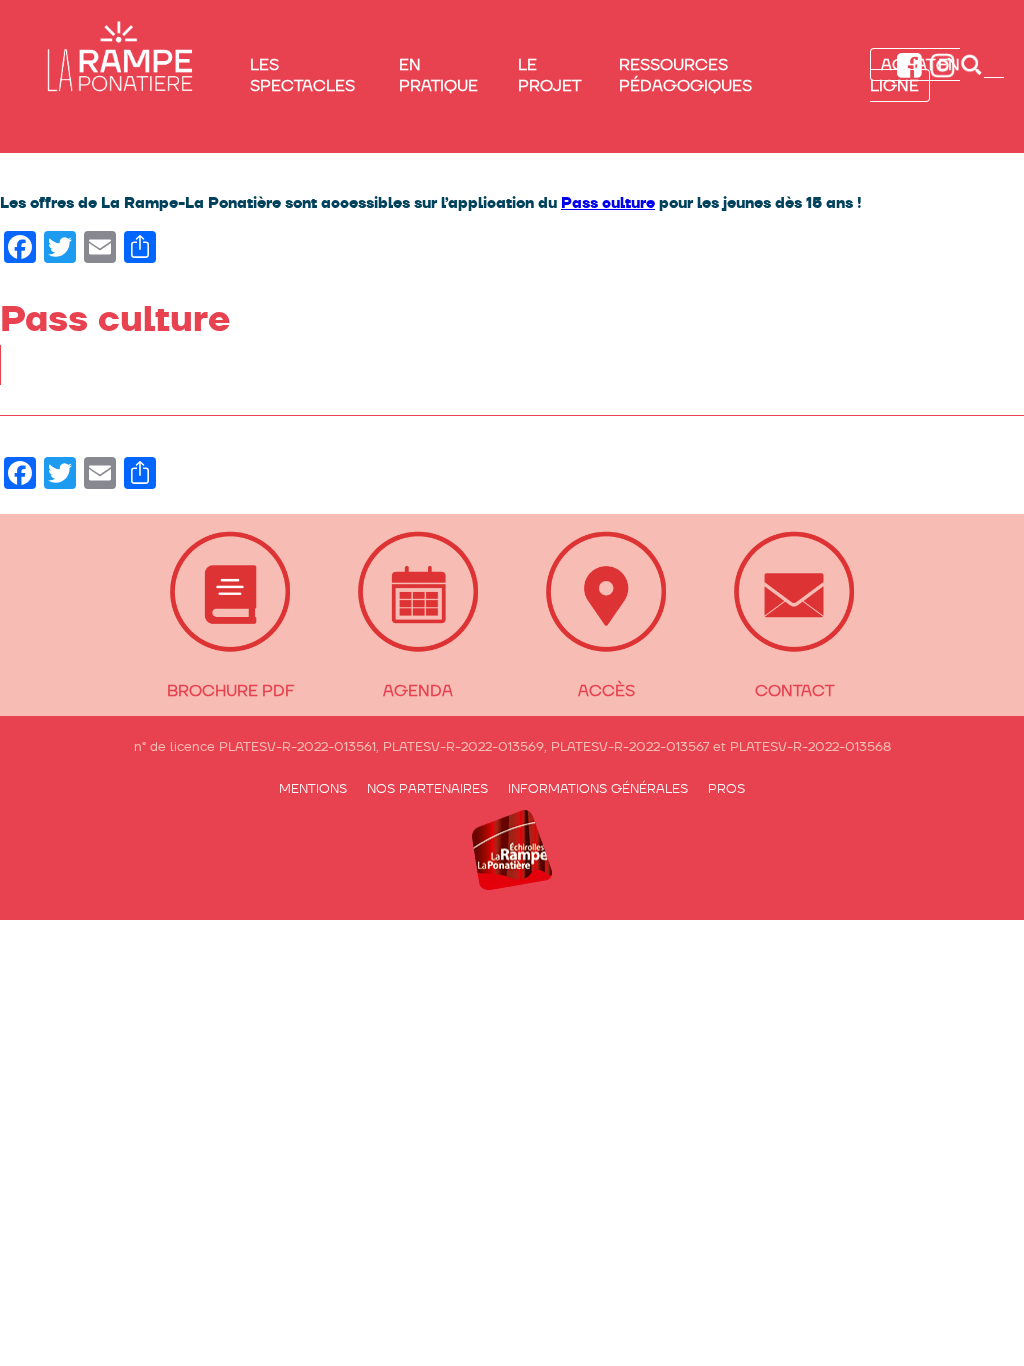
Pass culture (608, 203)
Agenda (418, 690)
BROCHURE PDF (230, 690)
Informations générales (598, 788)
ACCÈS (606, 690)
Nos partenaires (427, 788)
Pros (726, 788)
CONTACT (794, 690)
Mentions (313, 788)
